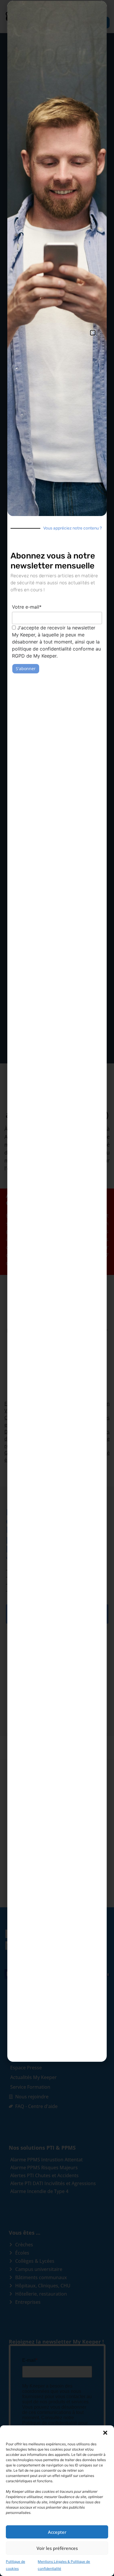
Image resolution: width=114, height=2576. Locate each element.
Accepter (57, 2532)
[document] (57, 1288)
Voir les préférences (57, 2548)
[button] (105, 2433)
